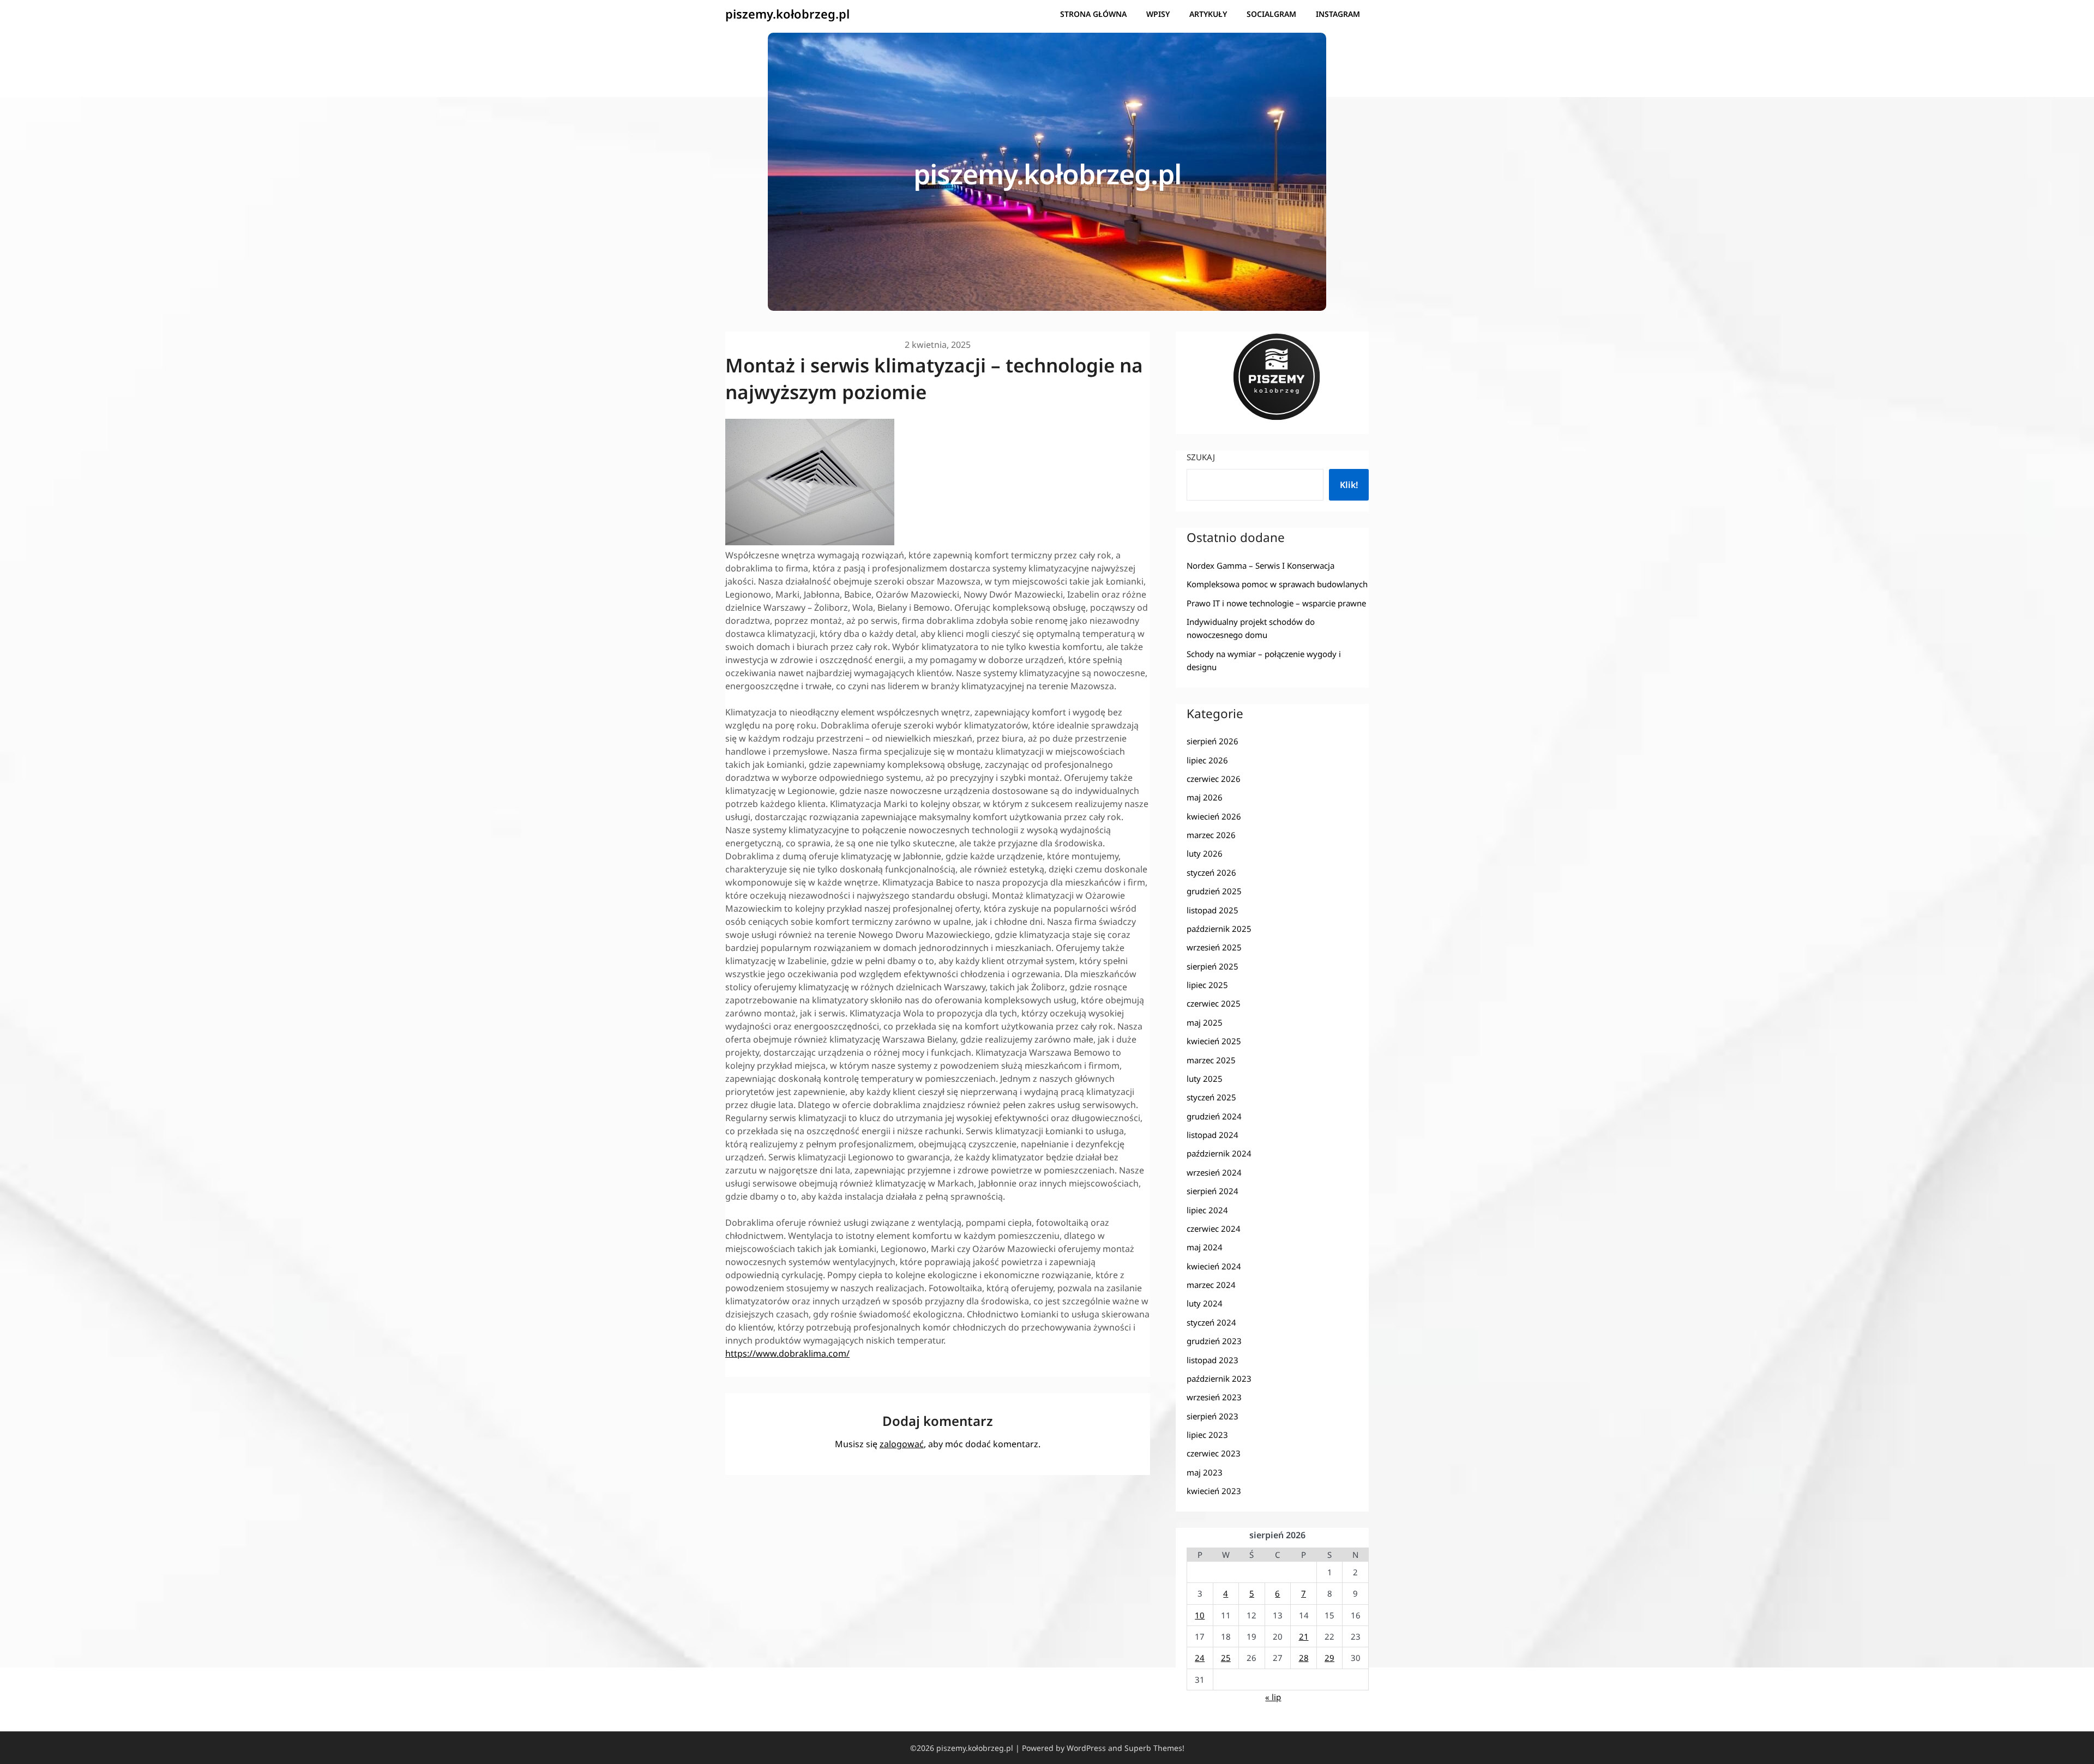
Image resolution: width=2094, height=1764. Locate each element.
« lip (1273, 1697)
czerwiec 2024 (1214, 1229)
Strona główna (1093, 14)
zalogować (902, 1444)
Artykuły (1208, 14)
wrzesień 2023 (1214, 1397)
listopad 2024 (1213, 1135)
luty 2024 (1205, 1303)
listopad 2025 (1213, 910)
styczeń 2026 (1211, 872)
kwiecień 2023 (1214, 1491)
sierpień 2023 (1213, 1416)
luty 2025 (1205, 1079)
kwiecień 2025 (1214, 1041)
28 (1304, 1658)
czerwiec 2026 (1214, 779)
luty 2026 (1205, 853)
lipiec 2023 (1207, 1435)
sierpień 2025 (1213, 966)
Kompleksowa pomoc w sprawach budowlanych (1277, 584)
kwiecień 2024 (1214, 1266)
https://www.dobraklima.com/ (787, 1353)
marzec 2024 (1211, 1285)
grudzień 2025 (1214, 891)
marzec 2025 (1211, 1060)
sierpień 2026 (1213, 741)
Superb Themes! (1154, 1748)
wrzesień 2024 (1214, 1172)
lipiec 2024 (1207, 1210)
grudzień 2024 (1214, 1116)
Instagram (1338, 14)
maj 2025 (1205, 1022)
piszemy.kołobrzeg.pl (787, 14)
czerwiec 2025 (1214, 1003)
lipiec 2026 (1207, 760)
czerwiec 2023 (1214, 1453)
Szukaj (1201, 457)
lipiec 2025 (1207, 985)
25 (1226, 1658)
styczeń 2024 (1211, 1322)
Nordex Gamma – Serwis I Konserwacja (1260, 565)
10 (1200, 1615)
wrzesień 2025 (1214, 947)
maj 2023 (1205, 1472)
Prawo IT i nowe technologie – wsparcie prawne (1276, 603)
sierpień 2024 (1213, 1191)
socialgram (1271, 14)
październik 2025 (1219, 929)
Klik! (1349, 485)
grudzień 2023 (1214, 1341)
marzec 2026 (1211, 835)
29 (1329, 1658)
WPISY (1158, 14)
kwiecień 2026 (1214, 816)
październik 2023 (1219, 1378)
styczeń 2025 (1211, 1097)
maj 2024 (1205, 1247)
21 (1304, 1636)
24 (1200, 1658)
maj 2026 (1205, 797)
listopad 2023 (1213, 1360)
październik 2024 (1219, 1153)
